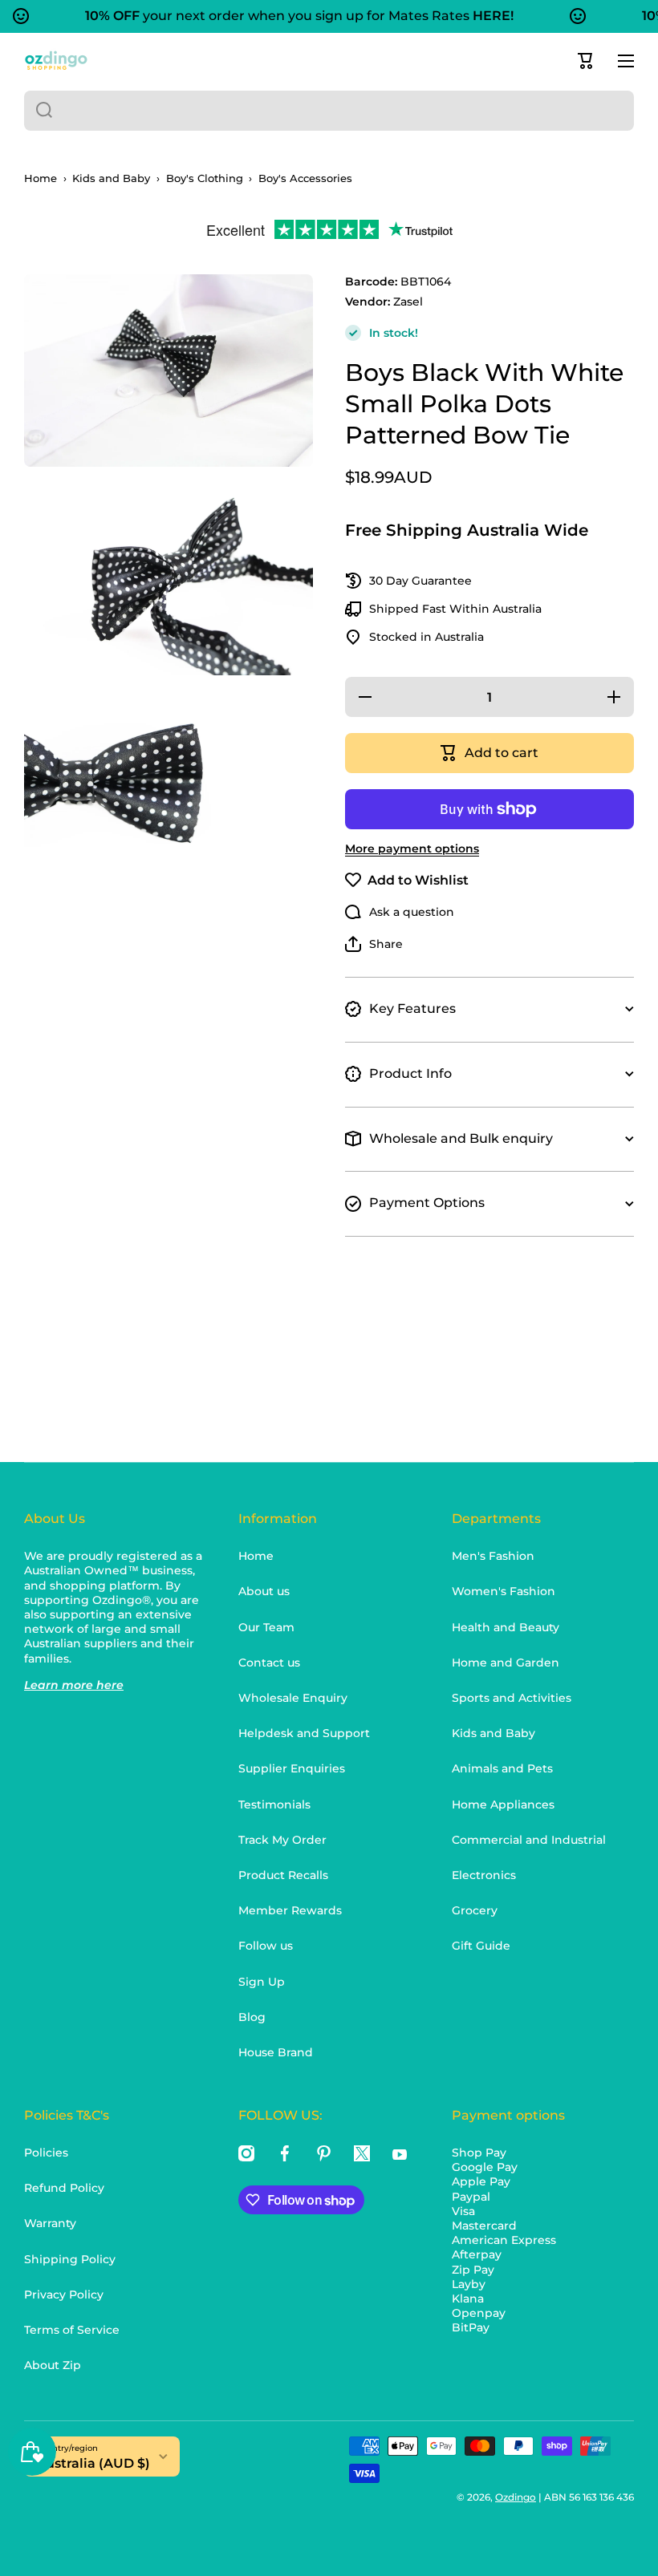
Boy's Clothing (205, 178)
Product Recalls (283, 1875)
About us (264, 1591)
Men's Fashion (493, 1556)
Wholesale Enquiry (293, 1698)
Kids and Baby (111, 178)
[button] (586, 61)
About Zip (53, 2365)
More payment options (412, 849)
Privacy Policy (64, 2295)
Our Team (266, 1627)
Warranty (50, 2223)
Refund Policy (64, 2188)
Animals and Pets (502, 1768)
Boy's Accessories (305, 178)
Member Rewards (290, 1910)
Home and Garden (506, 1663)
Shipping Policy (70, 2259)
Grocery (475, 1910)
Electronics (484, 1875)
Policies (46, 2153)
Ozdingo (516, 2497)
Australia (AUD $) (93, 2463)
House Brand (276, 2052)
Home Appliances (503, 1804)
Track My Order (282, 1840)
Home (41, 178)
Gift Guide (481, 1946)
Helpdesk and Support (304, 1733)
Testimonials (274, 1804)
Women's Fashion (504, 1591)
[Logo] (56, 61)
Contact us (269, 1663)
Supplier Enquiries (292, 1768)
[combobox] (329, 111)
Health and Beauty (506, 1627)
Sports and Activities (512, 1698)
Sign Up (262, 1982)
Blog (252, 2017)
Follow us (266, 1946)
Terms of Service (72, 2330)
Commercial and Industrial (529, 1840)
